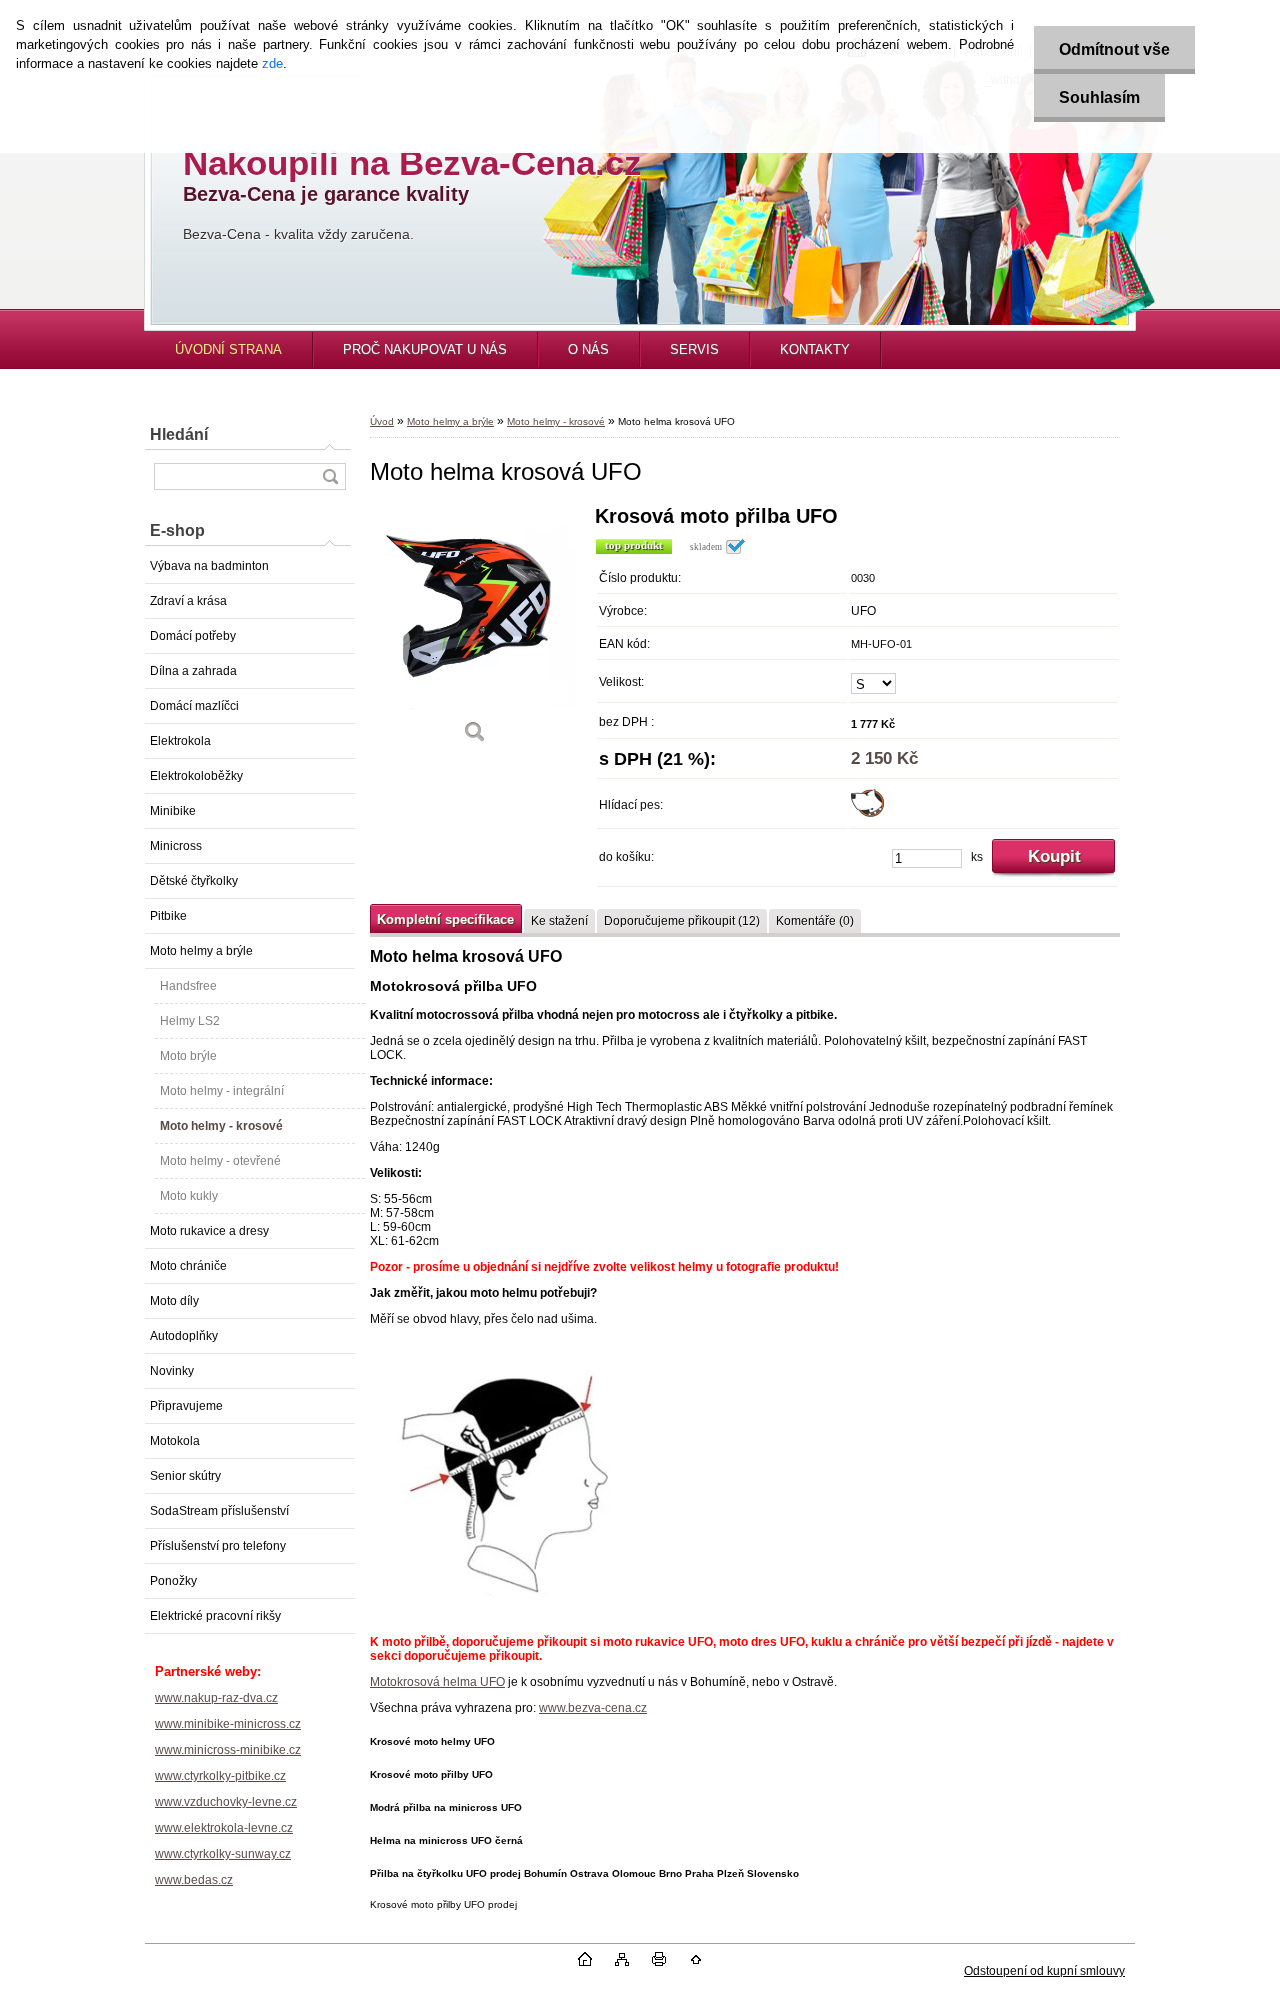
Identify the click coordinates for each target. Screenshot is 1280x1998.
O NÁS (588, 349)
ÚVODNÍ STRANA (228, 349)
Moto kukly (189, 1196)
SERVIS (694, 349)
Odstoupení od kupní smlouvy (1044, 1971)
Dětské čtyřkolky (194, 881)
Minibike (173, 811)
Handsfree (188, 986)
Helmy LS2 (190, 1021)
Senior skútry (185, 1476)
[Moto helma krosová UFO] (475, 631)
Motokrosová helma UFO (437, 1682)
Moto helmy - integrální (222, 1091)
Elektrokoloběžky (196, 776)
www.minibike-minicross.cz (228, 1724)
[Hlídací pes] (867, 813)
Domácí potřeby (193, 636)
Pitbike (168, 916)
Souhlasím (1099, 97)
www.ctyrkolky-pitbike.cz (220, 1776)
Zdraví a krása (188, 601)
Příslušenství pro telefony (218, 1546)
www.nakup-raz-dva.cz (216, 1698)
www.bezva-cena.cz (593, 1708)
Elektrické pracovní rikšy (215, 1616)
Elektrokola (180, 741)
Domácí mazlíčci (194, 706)
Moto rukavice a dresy (209, 1231)
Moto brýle (188, 1056)
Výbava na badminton (209, 566)
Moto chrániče (188, 1266)
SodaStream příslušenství (219, 1511)
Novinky (172, 1371)
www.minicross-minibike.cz (228, 1750)
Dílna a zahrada (193, 671)
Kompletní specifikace (445, 919)
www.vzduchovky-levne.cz (226, 1802)
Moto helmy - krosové (221, 1126)
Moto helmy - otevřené (220, 1161)
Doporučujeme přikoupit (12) (682, 921)
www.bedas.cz (194, 1880)
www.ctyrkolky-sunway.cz (223, 1854)
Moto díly (174, 1301)
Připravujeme (186, 1406)
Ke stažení (559, 921)
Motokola (175, 1441)
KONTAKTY (815, 349)
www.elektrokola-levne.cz (224, 1828)
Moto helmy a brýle (201, 951)
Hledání (179, 434)
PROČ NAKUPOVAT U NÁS (425, 349)
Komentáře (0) (815, 921)
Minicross (176, 846)
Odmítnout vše (1114, 49)
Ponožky (173, 1581)
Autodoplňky (184, 1336)
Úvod (382, 421)
